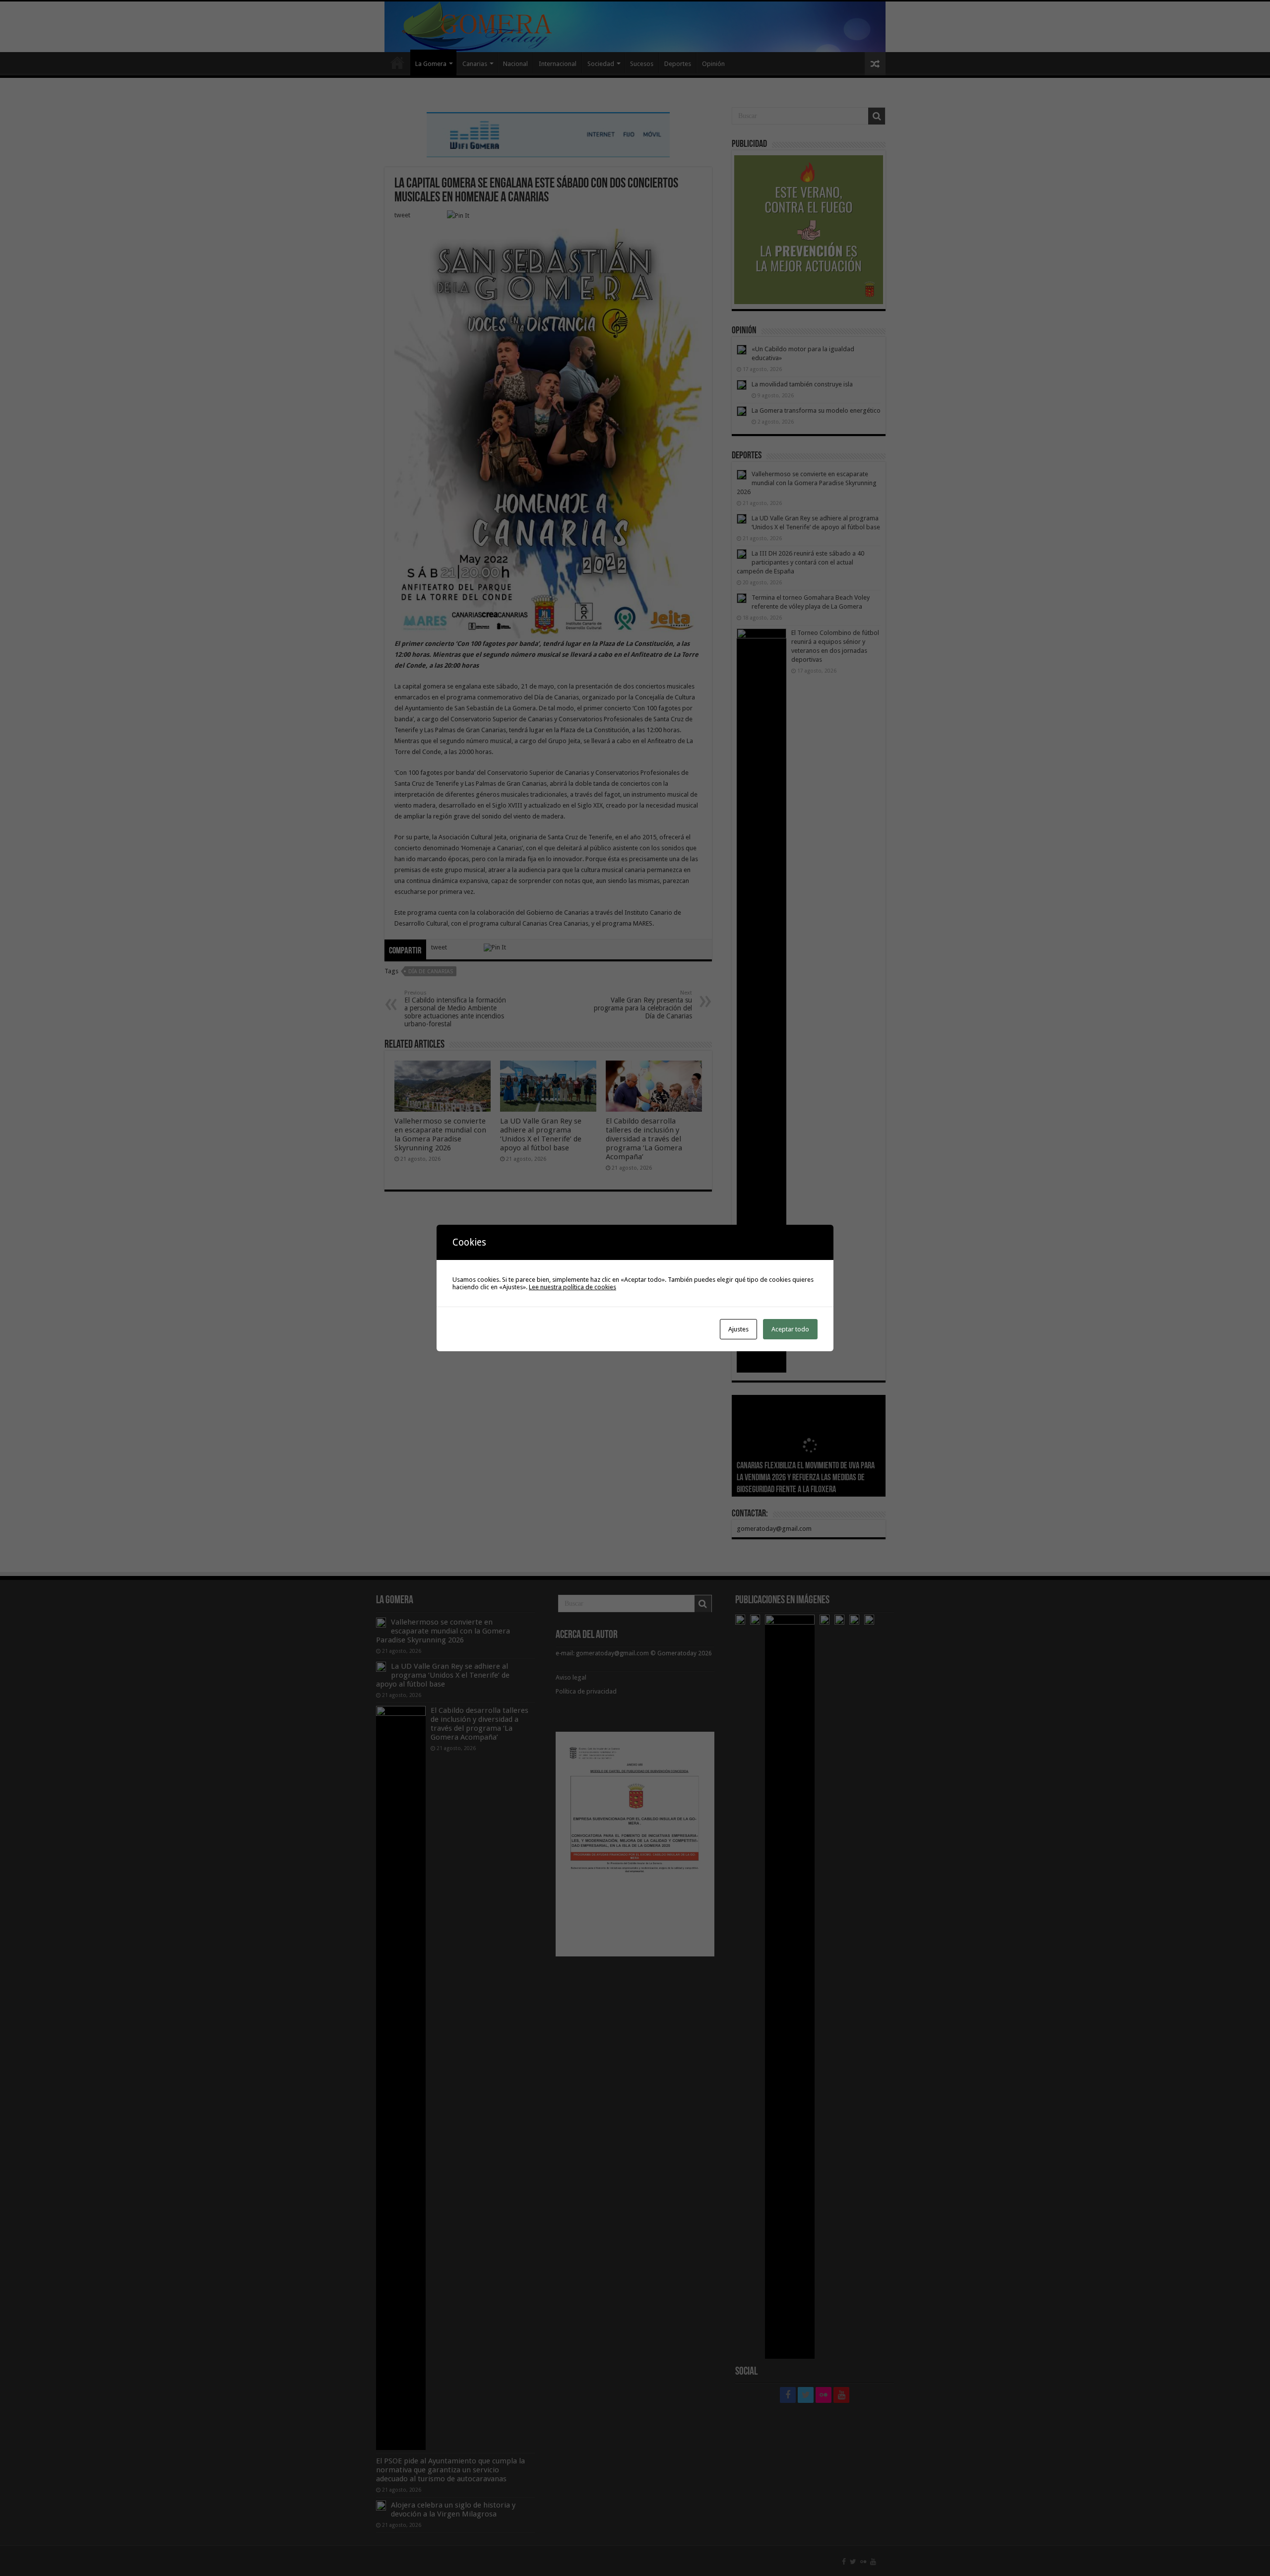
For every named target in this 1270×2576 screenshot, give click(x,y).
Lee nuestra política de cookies (572, 1287)
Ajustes (738, 1329)
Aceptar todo (790, 1329)
